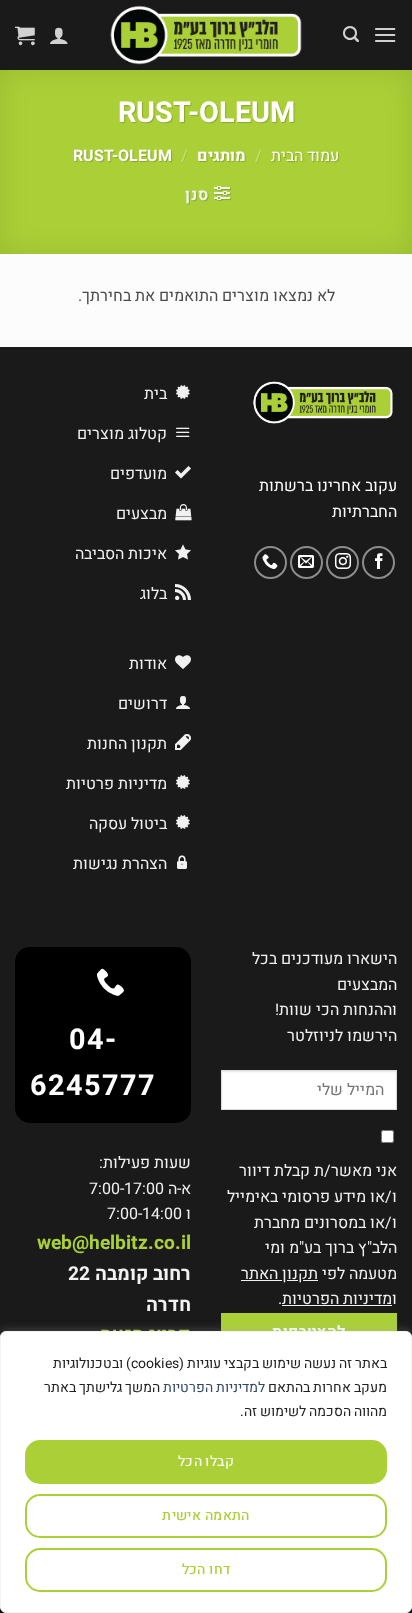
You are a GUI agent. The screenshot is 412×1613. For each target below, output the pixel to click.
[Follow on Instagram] (342, 562)
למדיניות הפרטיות (214, 1387)
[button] (385, 34)
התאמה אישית (206, 1515)
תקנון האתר (279, 1274)
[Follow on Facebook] (378, 562)
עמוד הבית (305, 156)
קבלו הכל (206, 1461)
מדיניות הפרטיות (337, 1299)
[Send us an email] (306, 562)
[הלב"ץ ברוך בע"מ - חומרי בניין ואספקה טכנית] (206, 35)
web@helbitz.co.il (114, 1243)
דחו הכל (206, 1569)
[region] (206, 1472)
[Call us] (270, 562)
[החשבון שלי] (59, 35)
